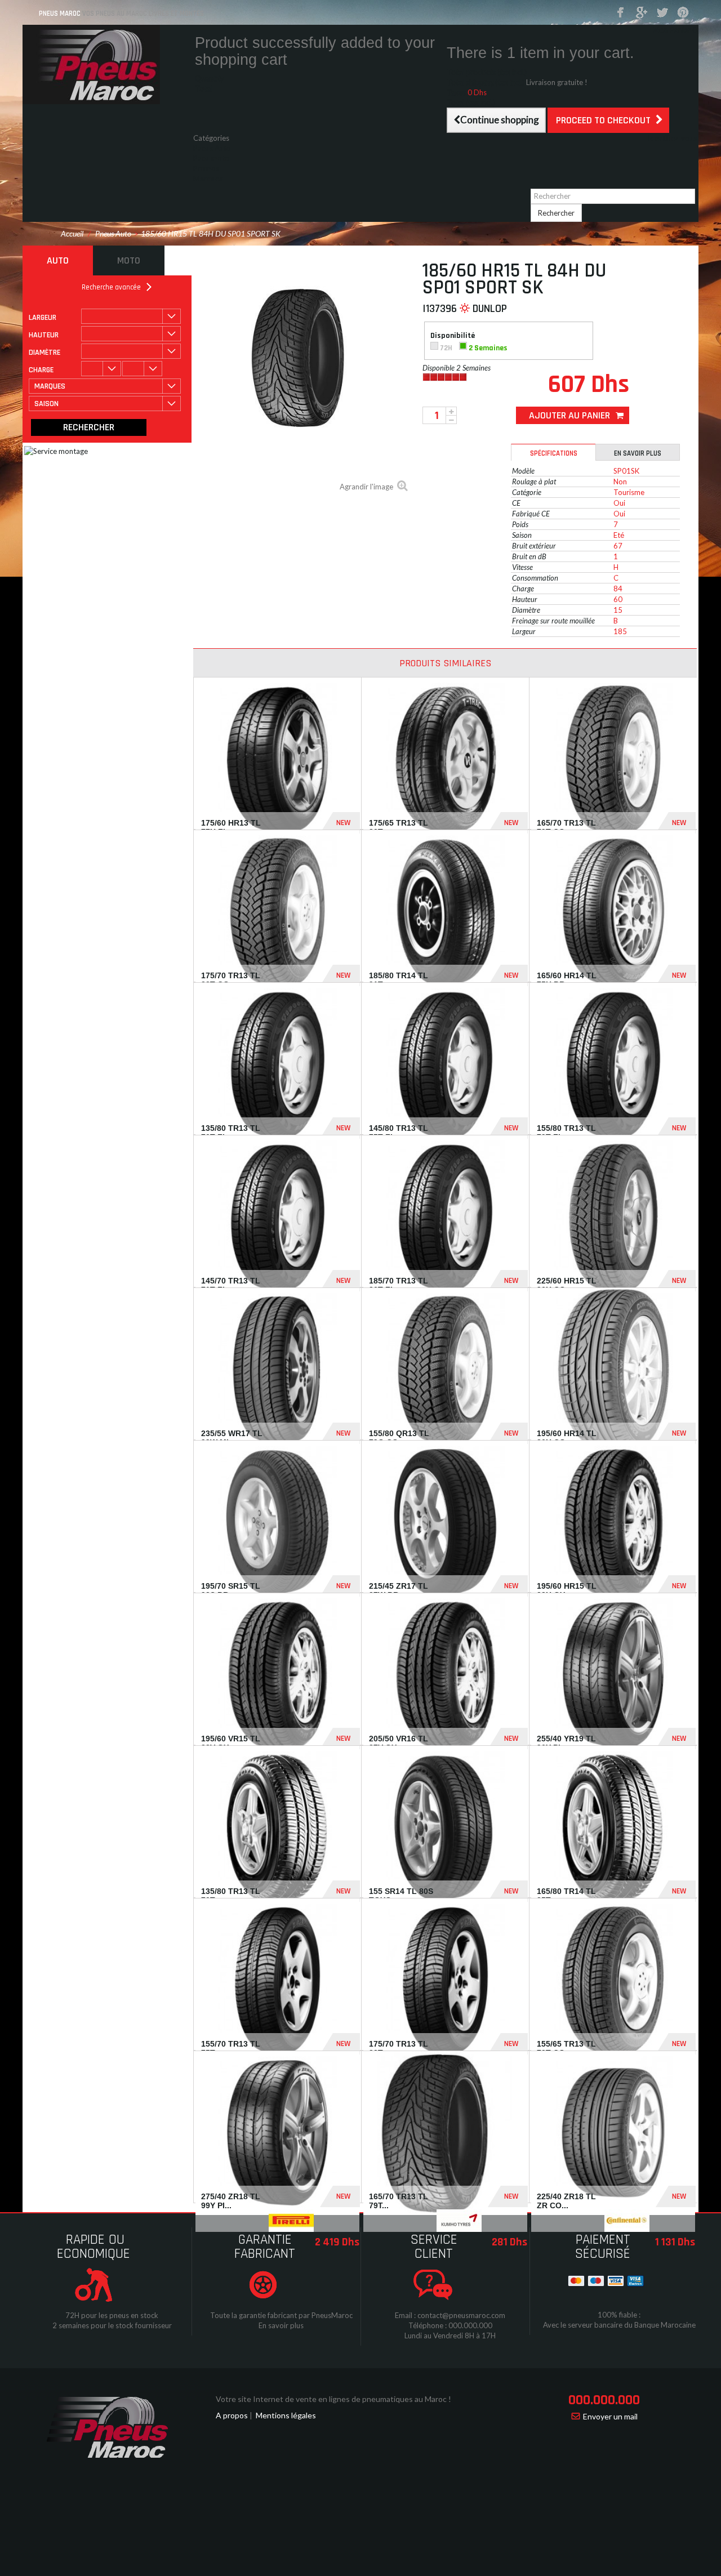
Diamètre (44, 353)
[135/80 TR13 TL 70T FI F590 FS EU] (277, 1065)
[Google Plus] (642, 13)
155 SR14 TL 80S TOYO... (401, 1895)
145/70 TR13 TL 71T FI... (231, 1285)
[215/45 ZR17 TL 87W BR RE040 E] (445, 1523)
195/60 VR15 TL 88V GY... (231, 1743)
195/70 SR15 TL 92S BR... (231, 1590)
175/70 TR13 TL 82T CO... (231, 980)
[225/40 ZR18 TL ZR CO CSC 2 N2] (613, 2133)
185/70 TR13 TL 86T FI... (399, 1285)
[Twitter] (662, 13)
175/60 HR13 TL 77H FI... (231, 827)
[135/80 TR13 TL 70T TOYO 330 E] (277, 1828)
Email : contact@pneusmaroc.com (450, 2315)
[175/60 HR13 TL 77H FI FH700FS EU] (277, 759)
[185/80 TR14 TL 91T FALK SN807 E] (445, 912)
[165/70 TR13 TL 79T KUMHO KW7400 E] (445, 2133)
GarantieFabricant (265, 2247)
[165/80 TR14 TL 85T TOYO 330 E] (613, 1828)
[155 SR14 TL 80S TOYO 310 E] (445, 1828)
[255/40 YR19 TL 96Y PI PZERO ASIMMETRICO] (613, 1675)
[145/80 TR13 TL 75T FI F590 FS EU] (445, 1065)
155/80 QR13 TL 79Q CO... (399, 1438)
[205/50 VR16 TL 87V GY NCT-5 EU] (445, 1675)
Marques (208, 179)
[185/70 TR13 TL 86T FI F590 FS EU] (445, 1217)
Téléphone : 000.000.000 (450, 2325)
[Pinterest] (683, 13)
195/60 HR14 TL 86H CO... (567, 1438)
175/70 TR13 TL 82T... (399, 2048)
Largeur (43, 318)
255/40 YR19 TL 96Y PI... (566, 1743)
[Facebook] (621, 13)
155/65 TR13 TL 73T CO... (566, 2048)
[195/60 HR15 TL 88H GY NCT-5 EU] (613, 1523)
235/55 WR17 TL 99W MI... (232, 1438)
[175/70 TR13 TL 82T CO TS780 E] (277, 912)
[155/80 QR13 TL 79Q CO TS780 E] (445, 1370)
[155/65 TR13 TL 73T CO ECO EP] (613, 1980)
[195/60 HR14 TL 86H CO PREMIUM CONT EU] (613, 1370)
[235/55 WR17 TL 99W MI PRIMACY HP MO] (277, 1370)
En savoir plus (638, 453)
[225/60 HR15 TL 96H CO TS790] (613, 1217)
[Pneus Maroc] (107, 64)
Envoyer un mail (610, 2416)
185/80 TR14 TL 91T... (399, 980)
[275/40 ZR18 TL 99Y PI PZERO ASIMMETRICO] (277, 2133)
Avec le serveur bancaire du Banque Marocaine (619, 2325)
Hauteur (44, 335)
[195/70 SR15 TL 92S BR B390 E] (277, 1523)
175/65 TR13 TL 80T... (399, 827)
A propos (232, 2415)
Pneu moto (211, 158)
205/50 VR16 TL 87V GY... (399, 1743)
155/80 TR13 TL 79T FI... (566, 1132)
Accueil (72, 233)
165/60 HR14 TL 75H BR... (567, 980)
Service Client (434, 2247)
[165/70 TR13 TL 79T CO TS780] (613, 759)
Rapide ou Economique (94, 2247)
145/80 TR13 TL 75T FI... (399, 1132)
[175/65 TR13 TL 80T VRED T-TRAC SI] (445, 759)
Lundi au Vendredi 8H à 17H (450, 2336)
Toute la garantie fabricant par (260, 2315)
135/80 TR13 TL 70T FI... (231, 1132)
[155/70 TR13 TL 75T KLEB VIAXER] (277, 1980)
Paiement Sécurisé (603, 2247)
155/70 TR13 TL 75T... (231, 2048)
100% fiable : (619, 2315)
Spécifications (554, 453)
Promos (206, 168)
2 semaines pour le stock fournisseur (112, 2325)
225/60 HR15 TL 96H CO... (567, 1285)
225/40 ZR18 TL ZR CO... (566, 2201)
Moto (129, 260)
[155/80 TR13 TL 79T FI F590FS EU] (613, 1065)
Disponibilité (453, 336)
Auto (58, 260)
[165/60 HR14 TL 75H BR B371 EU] (613, 912)
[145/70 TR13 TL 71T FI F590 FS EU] (277, 1217)
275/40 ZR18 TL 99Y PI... (231, 2201)
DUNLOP (490, 309)
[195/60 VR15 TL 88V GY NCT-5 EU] (277, 1675)
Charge (41, 370)
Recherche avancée (111, 287)
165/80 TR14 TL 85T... (566, 1895)
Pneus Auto (212, 148)
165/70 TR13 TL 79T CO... (566, 827)
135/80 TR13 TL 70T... (231, 1895)
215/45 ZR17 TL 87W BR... (399, 1590)
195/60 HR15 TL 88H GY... (567, 1590)
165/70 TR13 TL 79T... (399, 2201)
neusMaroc (334, 2315)
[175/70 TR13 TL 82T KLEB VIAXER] (445, 1980)
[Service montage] (163, 534)
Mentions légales (286, 2415)
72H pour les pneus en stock (112, 2315)
